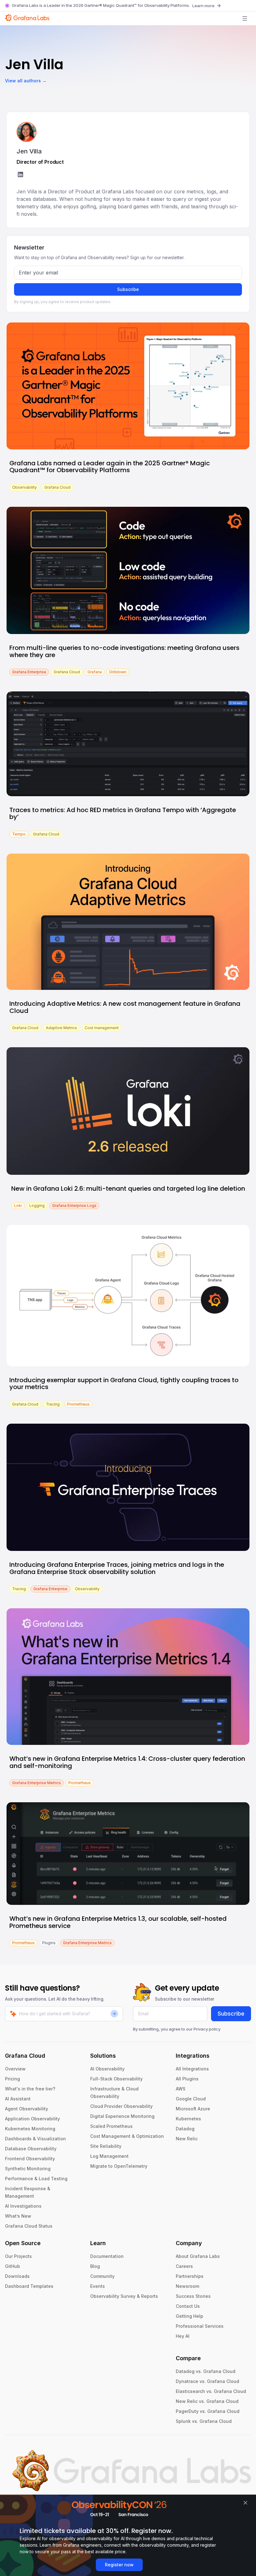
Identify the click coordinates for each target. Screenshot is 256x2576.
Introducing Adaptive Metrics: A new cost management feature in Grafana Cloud (125, 1007)
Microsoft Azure (193, 2109)
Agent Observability (27, 2109)
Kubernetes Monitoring (30, 2129)
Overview (15, 2069)
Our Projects (18, 2256)
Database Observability (31, 2149)
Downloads (17, 2276)
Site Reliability (106, 2146)
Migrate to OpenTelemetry (119, 2166)
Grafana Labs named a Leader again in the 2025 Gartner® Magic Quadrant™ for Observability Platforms (110, 467)
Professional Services (200, 2326)
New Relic (187, 2139)
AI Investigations (23, 2206)
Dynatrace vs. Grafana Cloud (207, 2381)
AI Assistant (18, 2099)
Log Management (109, 2156)
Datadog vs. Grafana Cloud (206, 2371)
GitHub (12, 2266)
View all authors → (26, 81)
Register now (119, 2565)
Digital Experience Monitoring (122, 2116)
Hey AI (183, 2336)
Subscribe (128, 289)
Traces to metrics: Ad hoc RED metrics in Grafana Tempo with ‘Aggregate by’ (123, 813)
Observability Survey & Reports (124, 2296)
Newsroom (187, 2286)
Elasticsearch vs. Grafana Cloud (211, 2391)
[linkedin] (20, 175)
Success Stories (193, 2296)
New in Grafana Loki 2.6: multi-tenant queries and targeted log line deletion (128, 1189)
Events (98, 2286)
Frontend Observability (30, 2159)
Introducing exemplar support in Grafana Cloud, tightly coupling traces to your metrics (124, 1384)
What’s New (18, 2216)
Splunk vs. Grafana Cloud (204, 2421)
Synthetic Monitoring (28, 2169)
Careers (184, 2266)
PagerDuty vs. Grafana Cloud (208, 2411)
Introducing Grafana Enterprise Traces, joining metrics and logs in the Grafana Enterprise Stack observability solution (117, 1568)
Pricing (12, 2079)
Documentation (107, 2256)
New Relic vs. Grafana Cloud (207, 2401)
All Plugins (187, 2079)
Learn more (203, 6)
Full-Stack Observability (116, 2079)
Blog (95, 2266)
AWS (181, 2089)
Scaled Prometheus (111, 2126)
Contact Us (188, 2306)
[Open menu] (245, 18)
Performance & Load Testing (36, 2179)
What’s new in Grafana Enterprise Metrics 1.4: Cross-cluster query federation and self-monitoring (127, 1762)
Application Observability (32, 2119)
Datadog (185, 2129)
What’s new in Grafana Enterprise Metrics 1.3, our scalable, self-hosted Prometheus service (118, 1922)
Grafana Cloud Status (29, 2226)
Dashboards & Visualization (35, 2139)
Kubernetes (188, 2119)
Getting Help (190, 2316)
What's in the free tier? (30, 2089)
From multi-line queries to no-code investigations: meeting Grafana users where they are (124, 651)
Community (102, 2276)
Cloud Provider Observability (121, 2106)
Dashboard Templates (29, 2286)
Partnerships (190, 2276)
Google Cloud (191, 2099)
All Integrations (192, 2069)
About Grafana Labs (198, 2256)
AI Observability (107, 2069)
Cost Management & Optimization (127, 2136)
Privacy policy (207, 2029)
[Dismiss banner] (245, 2503)
